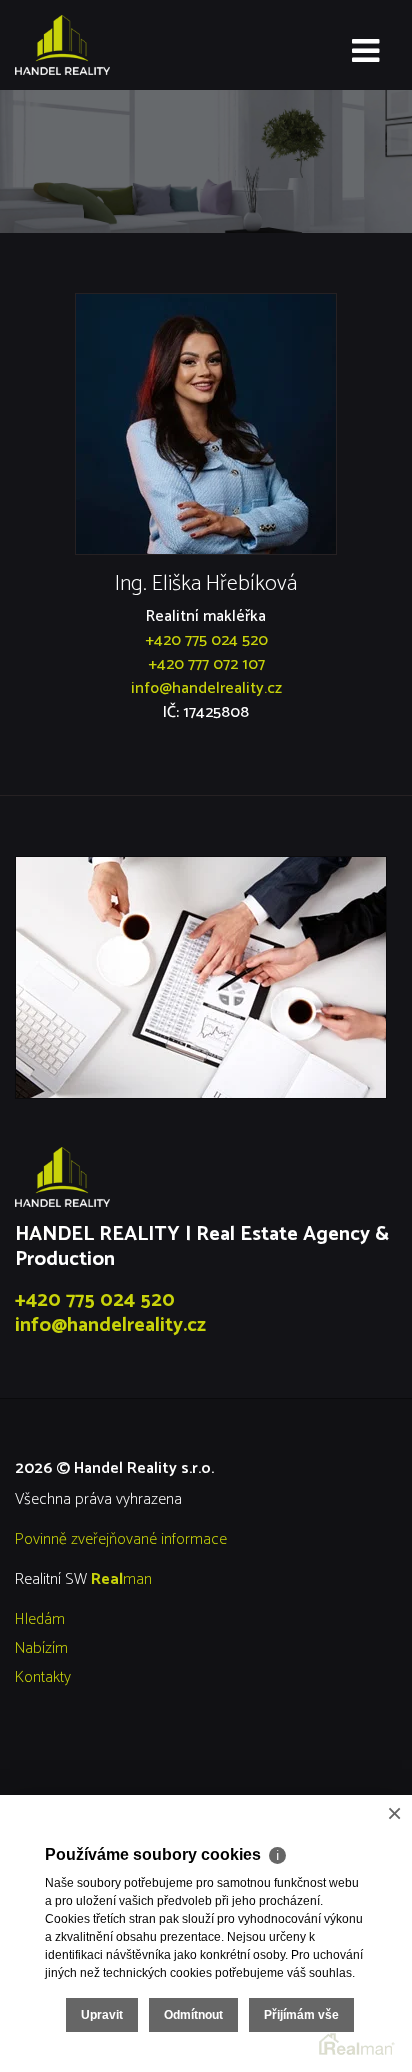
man (121, 1579)
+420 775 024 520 (206, 640)
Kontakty (43, 1677)
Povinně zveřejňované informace (121, 1539)
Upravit (102, 2015)
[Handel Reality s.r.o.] (115, 45)
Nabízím (41, 1648)
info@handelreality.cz (206, 688)
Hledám (40, 1619)
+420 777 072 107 (206, 664)
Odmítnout (193, 2015)
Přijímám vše (301, 2015)
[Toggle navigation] (365, 52)
